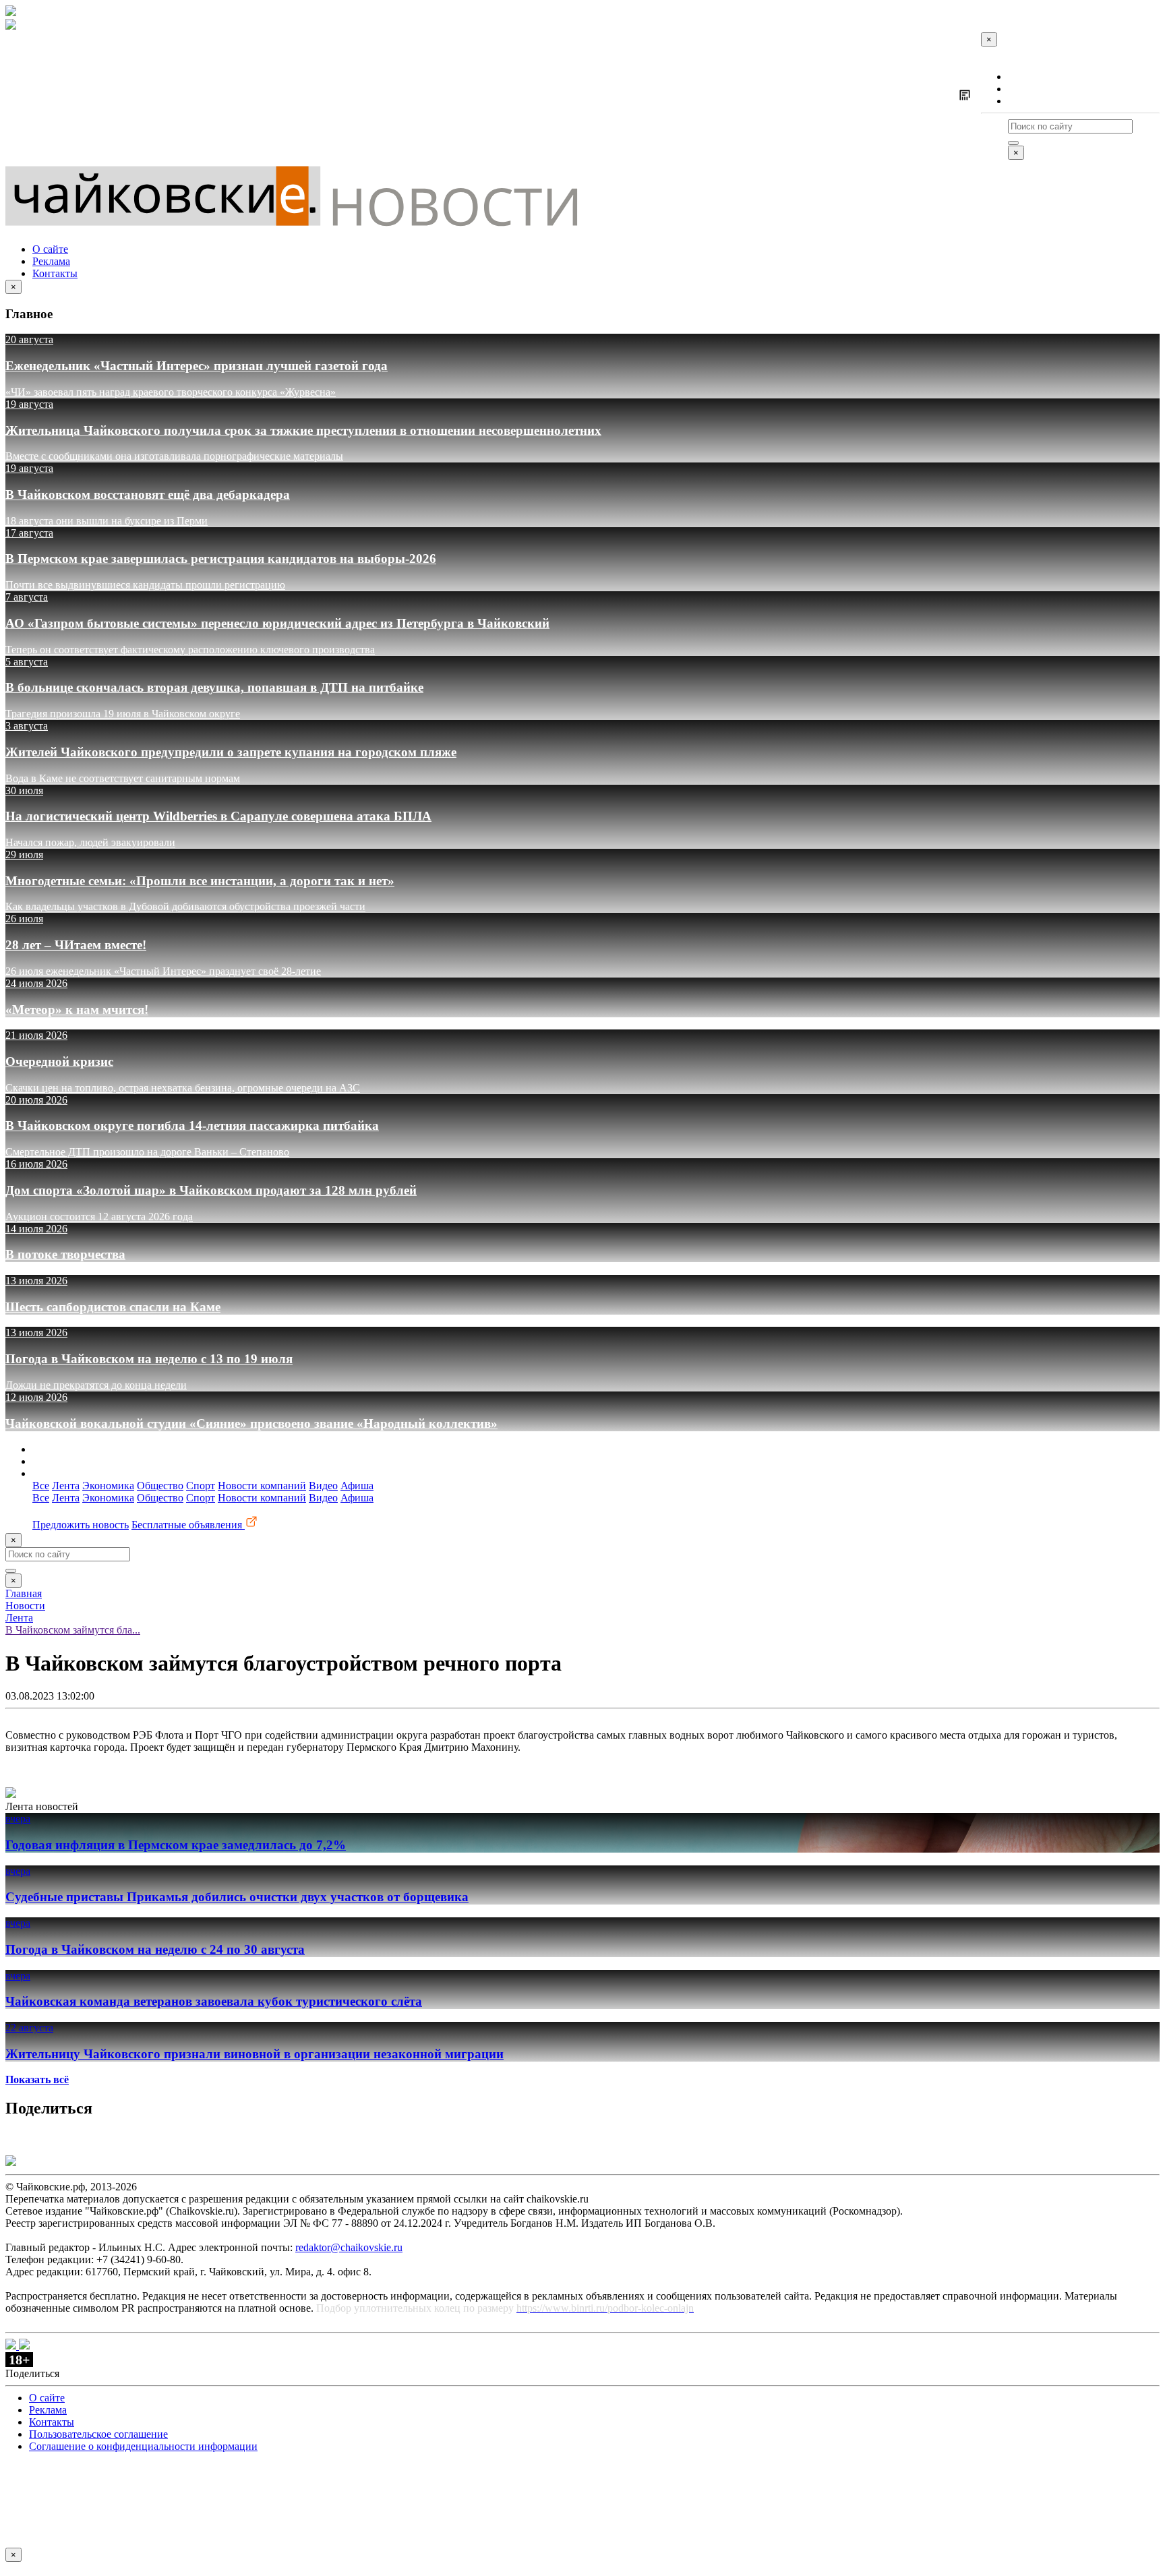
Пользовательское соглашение (98, 2434)
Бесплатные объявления (188, 1525)
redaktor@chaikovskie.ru (349, 2247)
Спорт (201, 1486)
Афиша (357, 1486)
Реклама (1027, 89)
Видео (323, 1486)
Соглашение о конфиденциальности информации (143, 2446)
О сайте (1026, 77)
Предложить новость (81, 1525)
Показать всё (37, 2079)
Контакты (1030, 101)
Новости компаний (262, 1486)
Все (41, 1486)
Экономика (108, 1486)
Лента (66, 1486)
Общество (160, 1486)
